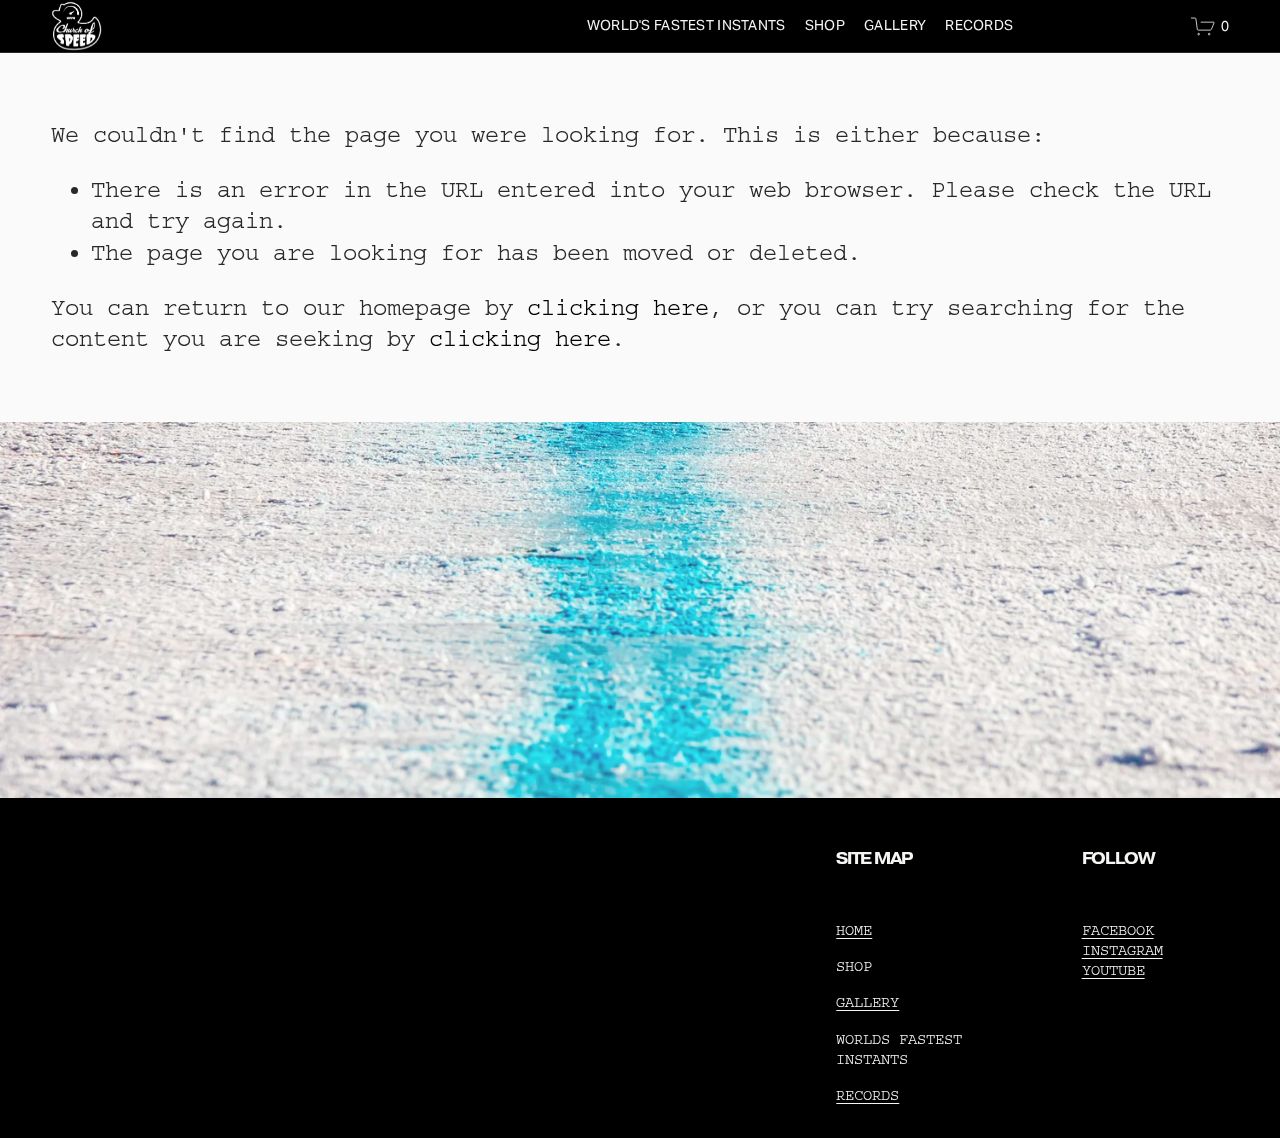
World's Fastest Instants (686, 25)
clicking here (618, 308)
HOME (854, 930)
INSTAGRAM (1122, 950)
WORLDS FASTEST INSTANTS (899, 1049)
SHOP (825, 25)
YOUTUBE (1113, 970)
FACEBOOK (1118, 930)
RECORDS (979, 25)
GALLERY (895, 25)
